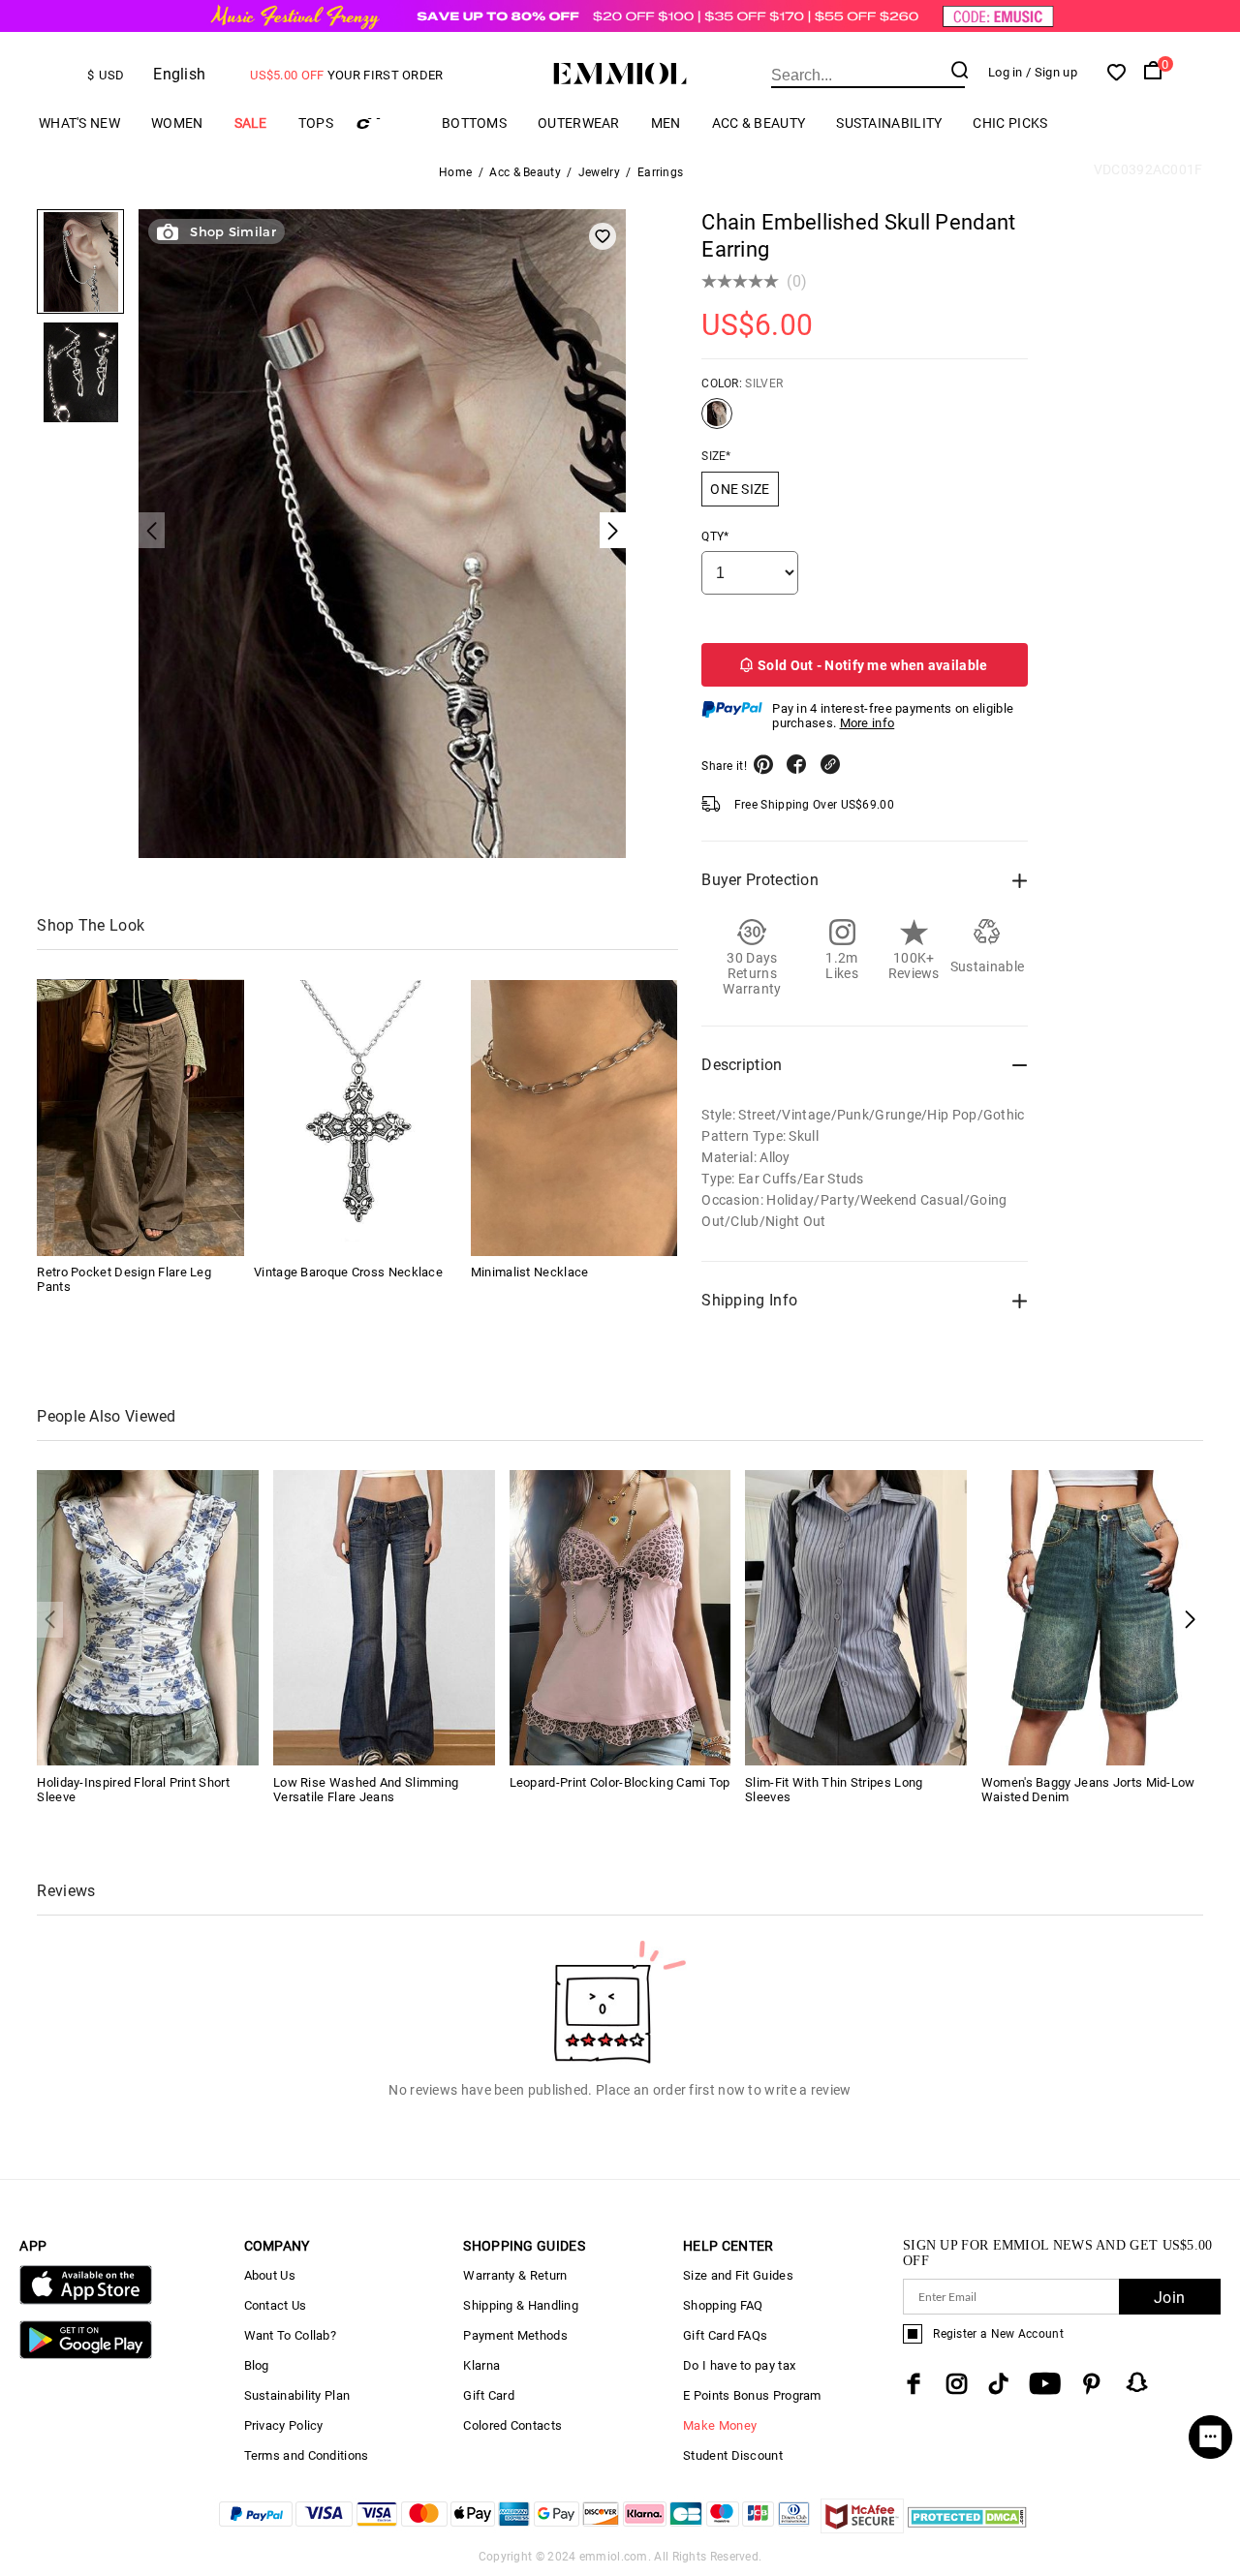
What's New (79, 123)
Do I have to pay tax (739, 2365)
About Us (270, 2275)
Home (455, 172)
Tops (316, 123)
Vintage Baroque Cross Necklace (348, 1273)
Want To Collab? (291, 2335)
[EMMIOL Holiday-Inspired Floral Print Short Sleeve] (148, 1617)
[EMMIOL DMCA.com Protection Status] (967, 2528)
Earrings (660, 172)
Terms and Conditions (307, 2455)
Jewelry (599, 172)
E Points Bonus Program (752, 2395)
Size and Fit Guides (738, 2275)
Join (1169, 2298)
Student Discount (733, 2455)
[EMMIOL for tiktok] (998, 2384)
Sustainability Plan (297, 2395)
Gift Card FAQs (725, 2335)
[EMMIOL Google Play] (85, 2355)
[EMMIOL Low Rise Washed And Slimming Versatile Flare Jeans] (384, 1617)
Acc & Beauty (759, 123)
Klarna (481, 2365)
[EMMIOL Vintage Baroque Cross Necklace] (357, 1118)
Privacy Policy (284, 2425)
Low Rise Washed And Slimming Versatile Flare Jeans (366, 1790)
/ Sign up (1052, 72)
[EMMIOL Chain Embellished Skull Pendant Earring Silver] (717, 421)
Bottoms (474, 123)
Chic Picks (1010, 123)
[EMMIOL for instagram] (957, 2384)
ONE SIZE (740, 489)
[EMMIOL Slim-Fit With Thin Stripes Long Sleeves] (856, 1617)
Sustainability (889, 123)
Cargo (387, 123)
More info (868, 723)
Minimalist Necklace (530, 1273)
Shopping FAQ (723, 2305)
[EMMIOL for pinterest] (1092, 2384)
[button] (1190, 1620)
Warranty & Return (515, 2275)
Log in (1006, 72)
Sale (251, 123)
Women (177, 123)
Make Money (720, 2425)
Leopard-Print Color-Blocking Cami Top (620, 1782)
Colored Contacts (512, 2425)
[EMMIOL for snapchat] (1137, 2382)
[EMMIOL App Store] (85, 2300)
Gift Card (489, 2395)
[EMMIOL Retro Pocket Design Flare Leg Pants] (140, 1118)
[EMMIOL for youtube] (1045, 2384)
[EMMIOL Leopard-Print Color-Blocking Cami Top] (620, 1617)
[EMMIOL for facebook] (914, 2384)
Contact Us (276, 2305)
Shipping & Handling (521, 2305)
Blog (257, 2365)
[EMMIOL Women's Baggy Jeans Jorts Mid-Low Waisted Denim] (1092, 1617)
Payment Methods (515, 2335)
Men (666, 123)
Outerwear (579, 123)
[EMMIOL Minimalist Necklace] (574, 1118)
